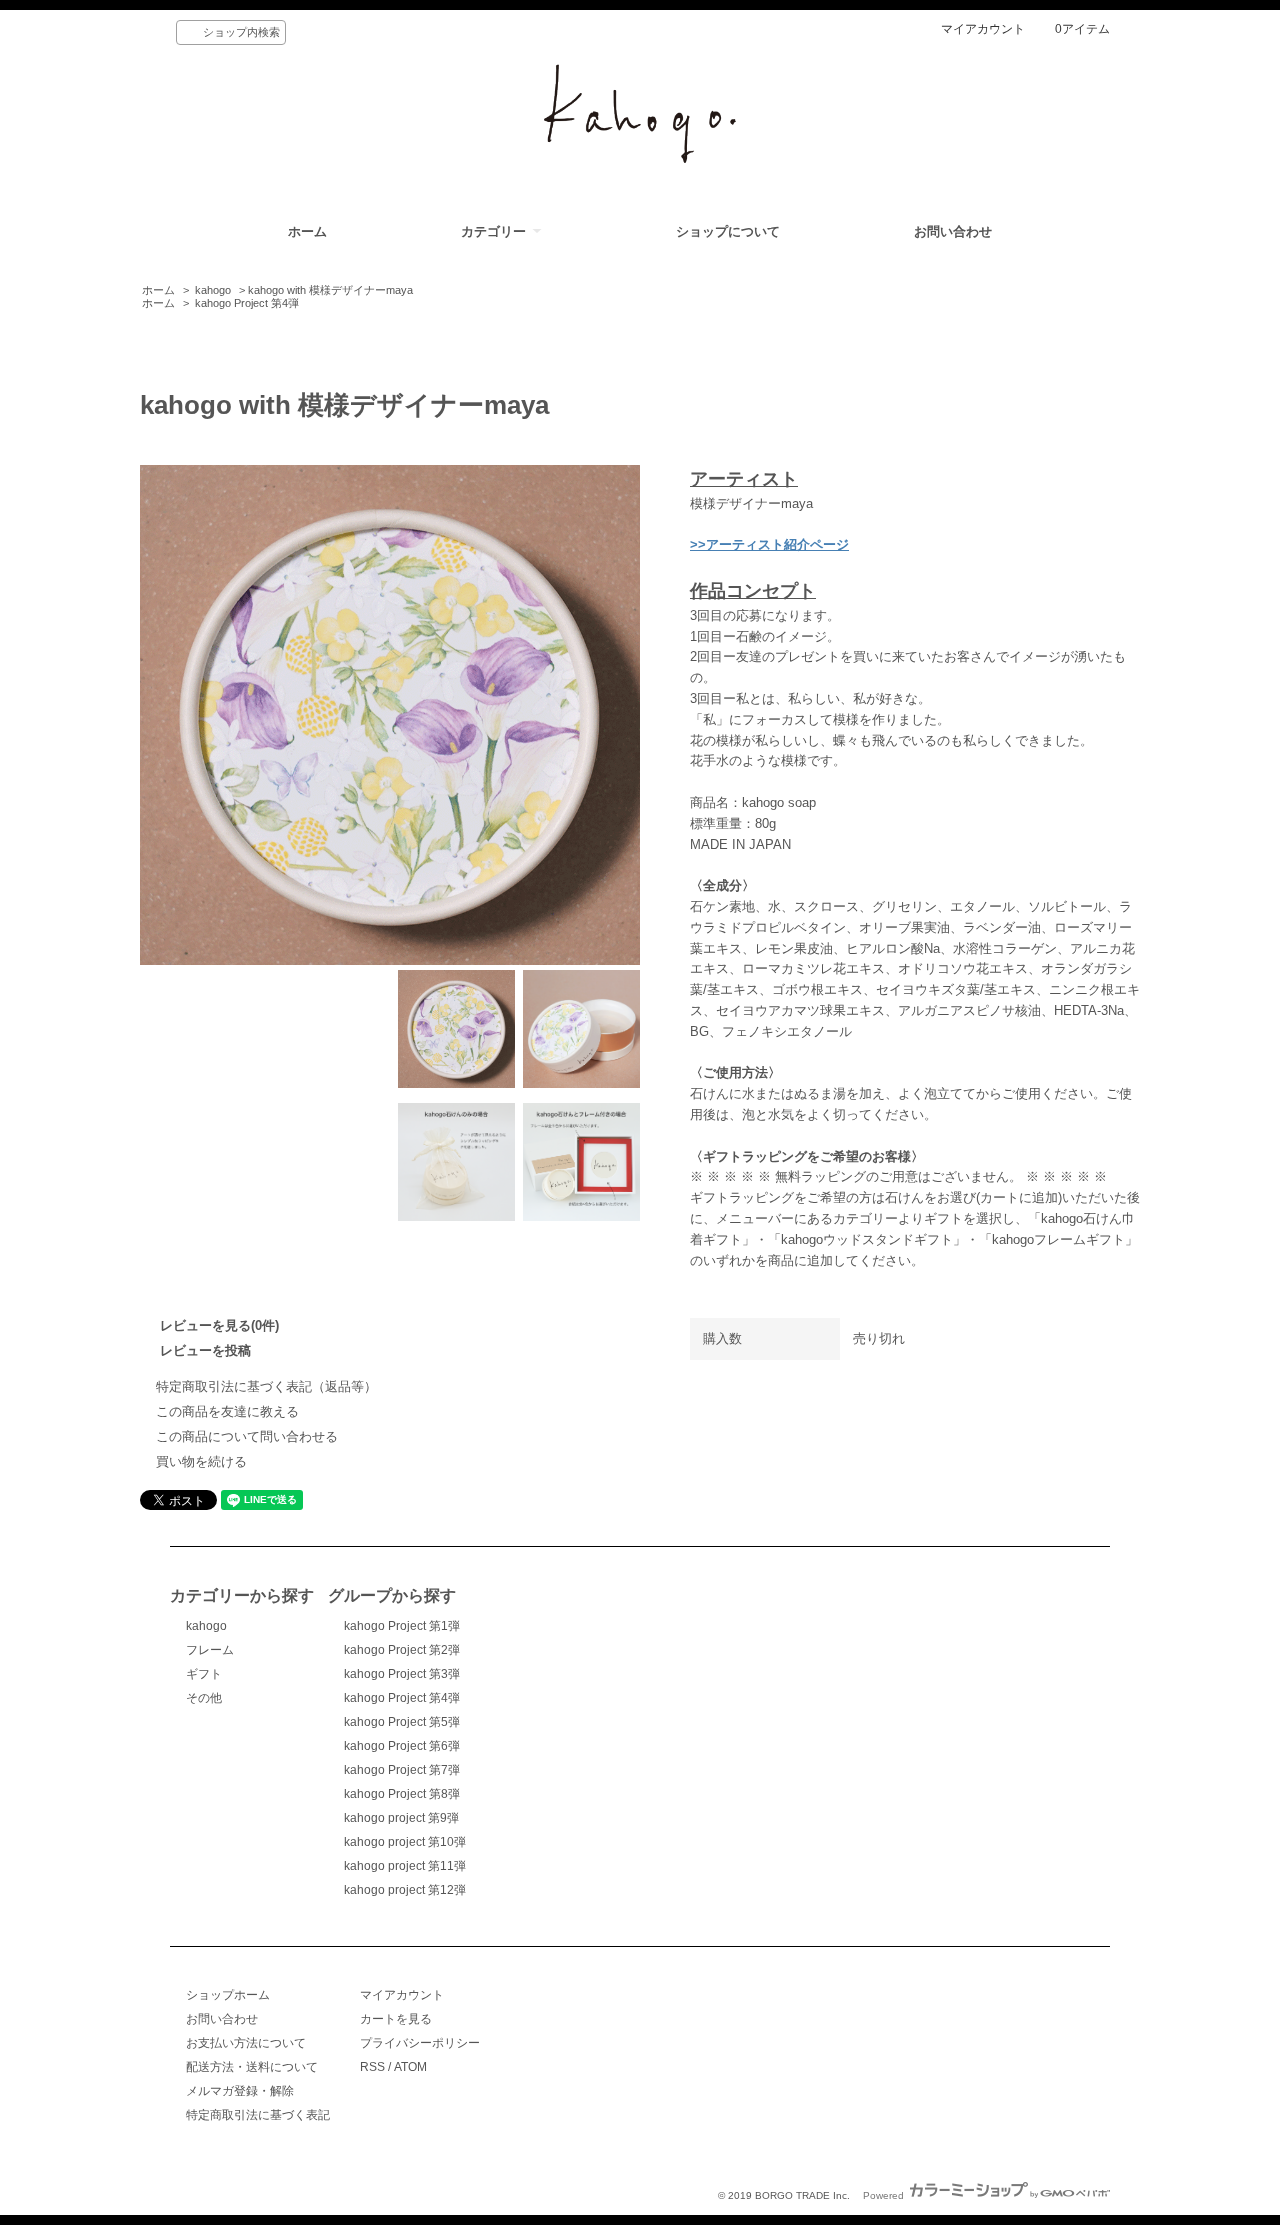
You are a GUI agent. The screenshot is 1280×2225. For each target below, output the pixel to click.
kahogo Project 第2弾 (402, 1650)
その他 (204, 1698)
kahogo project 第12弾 (405, 1890)
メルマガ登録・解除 (240, 2091)
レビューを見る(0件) (219, 1325)
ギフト (204, 1674)
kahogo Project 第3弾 (402, 1674)
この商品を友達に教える (227, 1411)
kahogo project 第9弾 (401, 1818)
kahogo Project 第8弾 (402, 1794)
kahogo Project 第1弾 (402, 1626)
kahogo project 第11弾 (405, 1866)
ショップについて (728, 231)
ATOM (410, 2067)
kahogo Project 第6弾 (402, 1746)
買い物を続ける (201, 1461)
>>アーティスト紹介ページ (769, 544)
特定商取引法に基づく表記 (258, 2115)
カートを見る (396, 2019)
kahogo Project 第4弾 (247, 303)
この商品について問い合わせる (247, 1436)
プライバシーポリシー (420, 2043)
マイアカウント (983, 29)
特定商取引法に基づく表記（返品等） (266, 1386)
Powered (885, 2195)
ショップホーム (228, 1995)
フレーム (210, 1650)
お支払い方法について (246, 2043)
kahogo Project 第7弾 (402, 1770)
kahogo (213, 290)
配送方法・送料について (252, 2067)
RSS (372, 2067)
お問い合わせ (953, 231)
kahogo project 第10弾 (405, 1842)
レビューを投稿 (205, 1350)
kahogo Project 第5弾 (402, 1722)
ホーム (307, 231)
